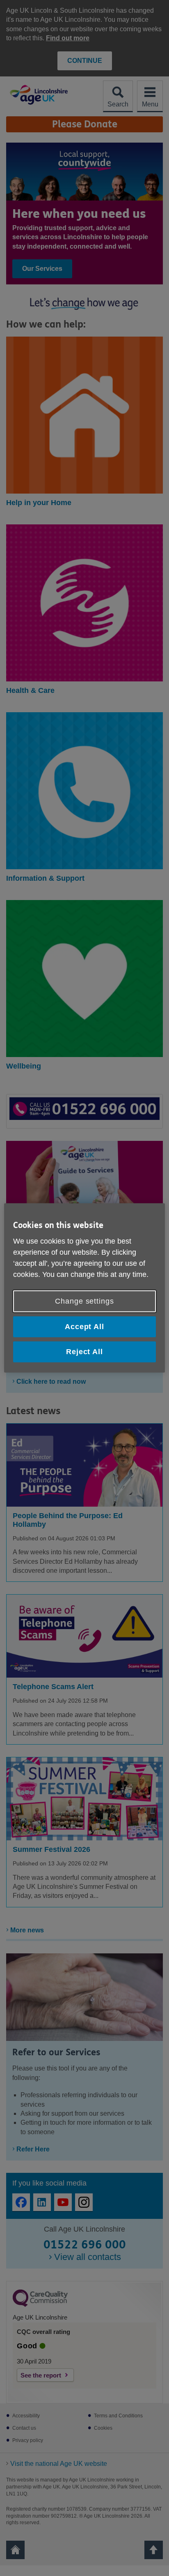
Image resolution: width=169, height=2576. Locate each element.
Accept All (84, 1327)
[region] (84, 1288)
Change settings (84, 1301)
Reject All (84, 1352)
